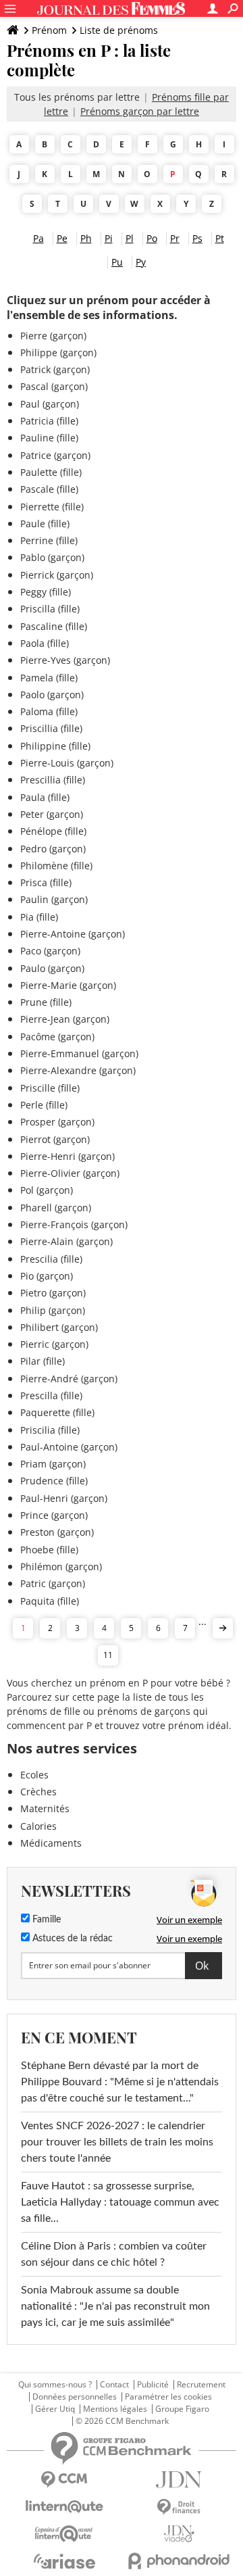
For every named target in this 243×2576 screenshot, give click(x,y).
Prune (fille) (46, 1002)
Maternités (45, 1808)
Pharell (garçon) (56, 1208)
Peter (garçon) (52, 814)
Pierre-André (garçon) (69, 1379)
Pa (38, 238)
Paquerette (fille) (57, 1412)
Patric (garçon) (53, 1583)
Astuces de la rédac (71, 1939)
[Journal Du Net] (179, 2480)
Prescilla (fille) (51, 1395)
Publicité (153, 2385)
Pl (130, 238)
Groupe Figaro (182, 2409)
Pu (117, 262)
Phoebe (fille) (49, 1550)
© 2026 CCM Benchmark (122, 2421)
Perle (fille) (44, 1105)
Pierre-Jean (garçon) (65, 1019)
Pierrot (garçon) (55, 1139)
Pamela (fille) (49, 678)
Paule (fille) (45, 524)
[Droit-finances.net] (179, 2507)
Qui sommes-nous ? (55, 2385)
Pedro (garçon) (53, 849)
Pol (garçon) (47, 1190)
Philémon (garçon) (61, 1566)
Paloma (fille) (49, 711)
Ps (197, 238)
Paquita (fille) (50, 1601)
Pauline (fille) (49, 438)
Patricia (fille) (49, 421)
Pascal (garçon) (54, 386)
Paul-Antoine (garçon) (69, 1447)
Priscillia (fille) (51, 728)
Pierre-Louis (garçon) (67, 763)
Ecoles (34, 1775)
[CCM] (64, 2480)
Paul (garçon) (50, 404)
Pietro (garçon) (53, 1293)
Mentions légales (115, 2409)
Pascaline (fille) (54, 626)
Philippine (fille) (55, 746)
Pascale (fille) (49, 489)
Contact (114, 2385)
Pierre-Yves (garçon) (65, 660)
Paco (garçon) (50, 951)
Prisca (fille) (46, 882)
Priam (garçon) (53, 1464)
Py (141, 262)
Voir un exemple (189, 1920)
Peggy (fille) (46, 592)
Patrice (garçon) (55, 455)
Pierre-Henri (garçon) (67, 1156)
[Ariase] (64, 2561)
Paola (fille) (45, 643)
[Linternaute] (64, 2507)
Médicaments (51, 1843)
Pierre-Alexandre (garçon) (78, 1070)
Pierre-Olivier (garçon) (70, 1173)
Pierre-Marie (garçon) (68, 985)
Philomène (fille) (56, 866)
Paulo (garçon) (52, 968)
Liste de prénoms (119, 30)
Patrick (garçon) (55, 369)
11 (108, 1655)
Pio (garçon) (47, 1276)
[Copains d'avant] (64, 2534)
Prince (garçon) (54, 1515)
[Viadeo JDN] (179, 2534)
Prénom (49, 30)
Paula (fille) (45, 797)
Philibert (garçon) (59, 1327)
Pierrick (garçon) (57, 575)
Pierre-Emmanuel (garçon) (79, 1053)
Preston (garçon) (57, 1532)
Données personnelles (75, 2397)
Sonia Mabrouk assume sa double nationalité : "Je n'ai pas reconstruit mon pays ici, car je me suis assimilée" (115, 2306)
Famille (45, 1920)
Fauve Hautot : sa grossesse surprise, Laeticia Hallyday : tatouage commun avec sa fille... (120, 2202)
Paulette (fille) (51, 472)
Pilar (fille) (43, 1361)
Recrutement (201, 2385)
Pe (62, 238)
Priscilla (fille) (50, 609)
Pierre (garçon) (53, 336)
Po (152, 238)
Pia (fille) (39, 917)
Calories (38, 1826)
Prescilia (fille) (51, 1259)
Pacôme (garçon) (57, 1037)
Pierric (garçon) (54, 1344)
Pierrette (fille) (52, 507)
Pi (109, 238)
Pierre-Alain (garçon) (66, 1241)
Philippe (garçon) (58, 353)
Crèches (38, 1792)
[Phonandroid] (179, 2561)
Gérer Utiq (55, 2409)
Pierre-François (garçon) (74, 1224)
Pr (175, 238)
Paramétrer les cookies (168, 2397)
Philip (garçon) (53, 1310)
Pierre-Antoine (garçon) (73, 934)
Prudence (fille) (54, 1481)
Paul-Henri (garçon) (64, 1498)
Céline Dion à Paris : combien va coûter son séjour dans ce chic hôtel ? (114, 2254)
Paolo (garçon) (52, 695)
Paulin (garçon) (54, 899)
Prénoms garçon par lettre (140, 111)
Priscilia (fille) (50, 1430)
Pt (220, 238)
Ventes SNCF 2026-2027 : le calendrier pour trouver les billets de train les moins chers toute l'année (117, 2142)
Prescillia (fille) (53, 780)
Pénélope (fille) (53, 831)
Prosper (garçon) (57, 1122)
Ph (86, 238)
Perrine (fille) (49, 540)
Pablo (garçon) (52, 557)
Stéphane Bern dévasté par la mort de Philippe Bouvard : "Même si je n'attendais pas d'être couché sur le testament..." (120, 2082)
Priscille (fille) (50, 1088)
